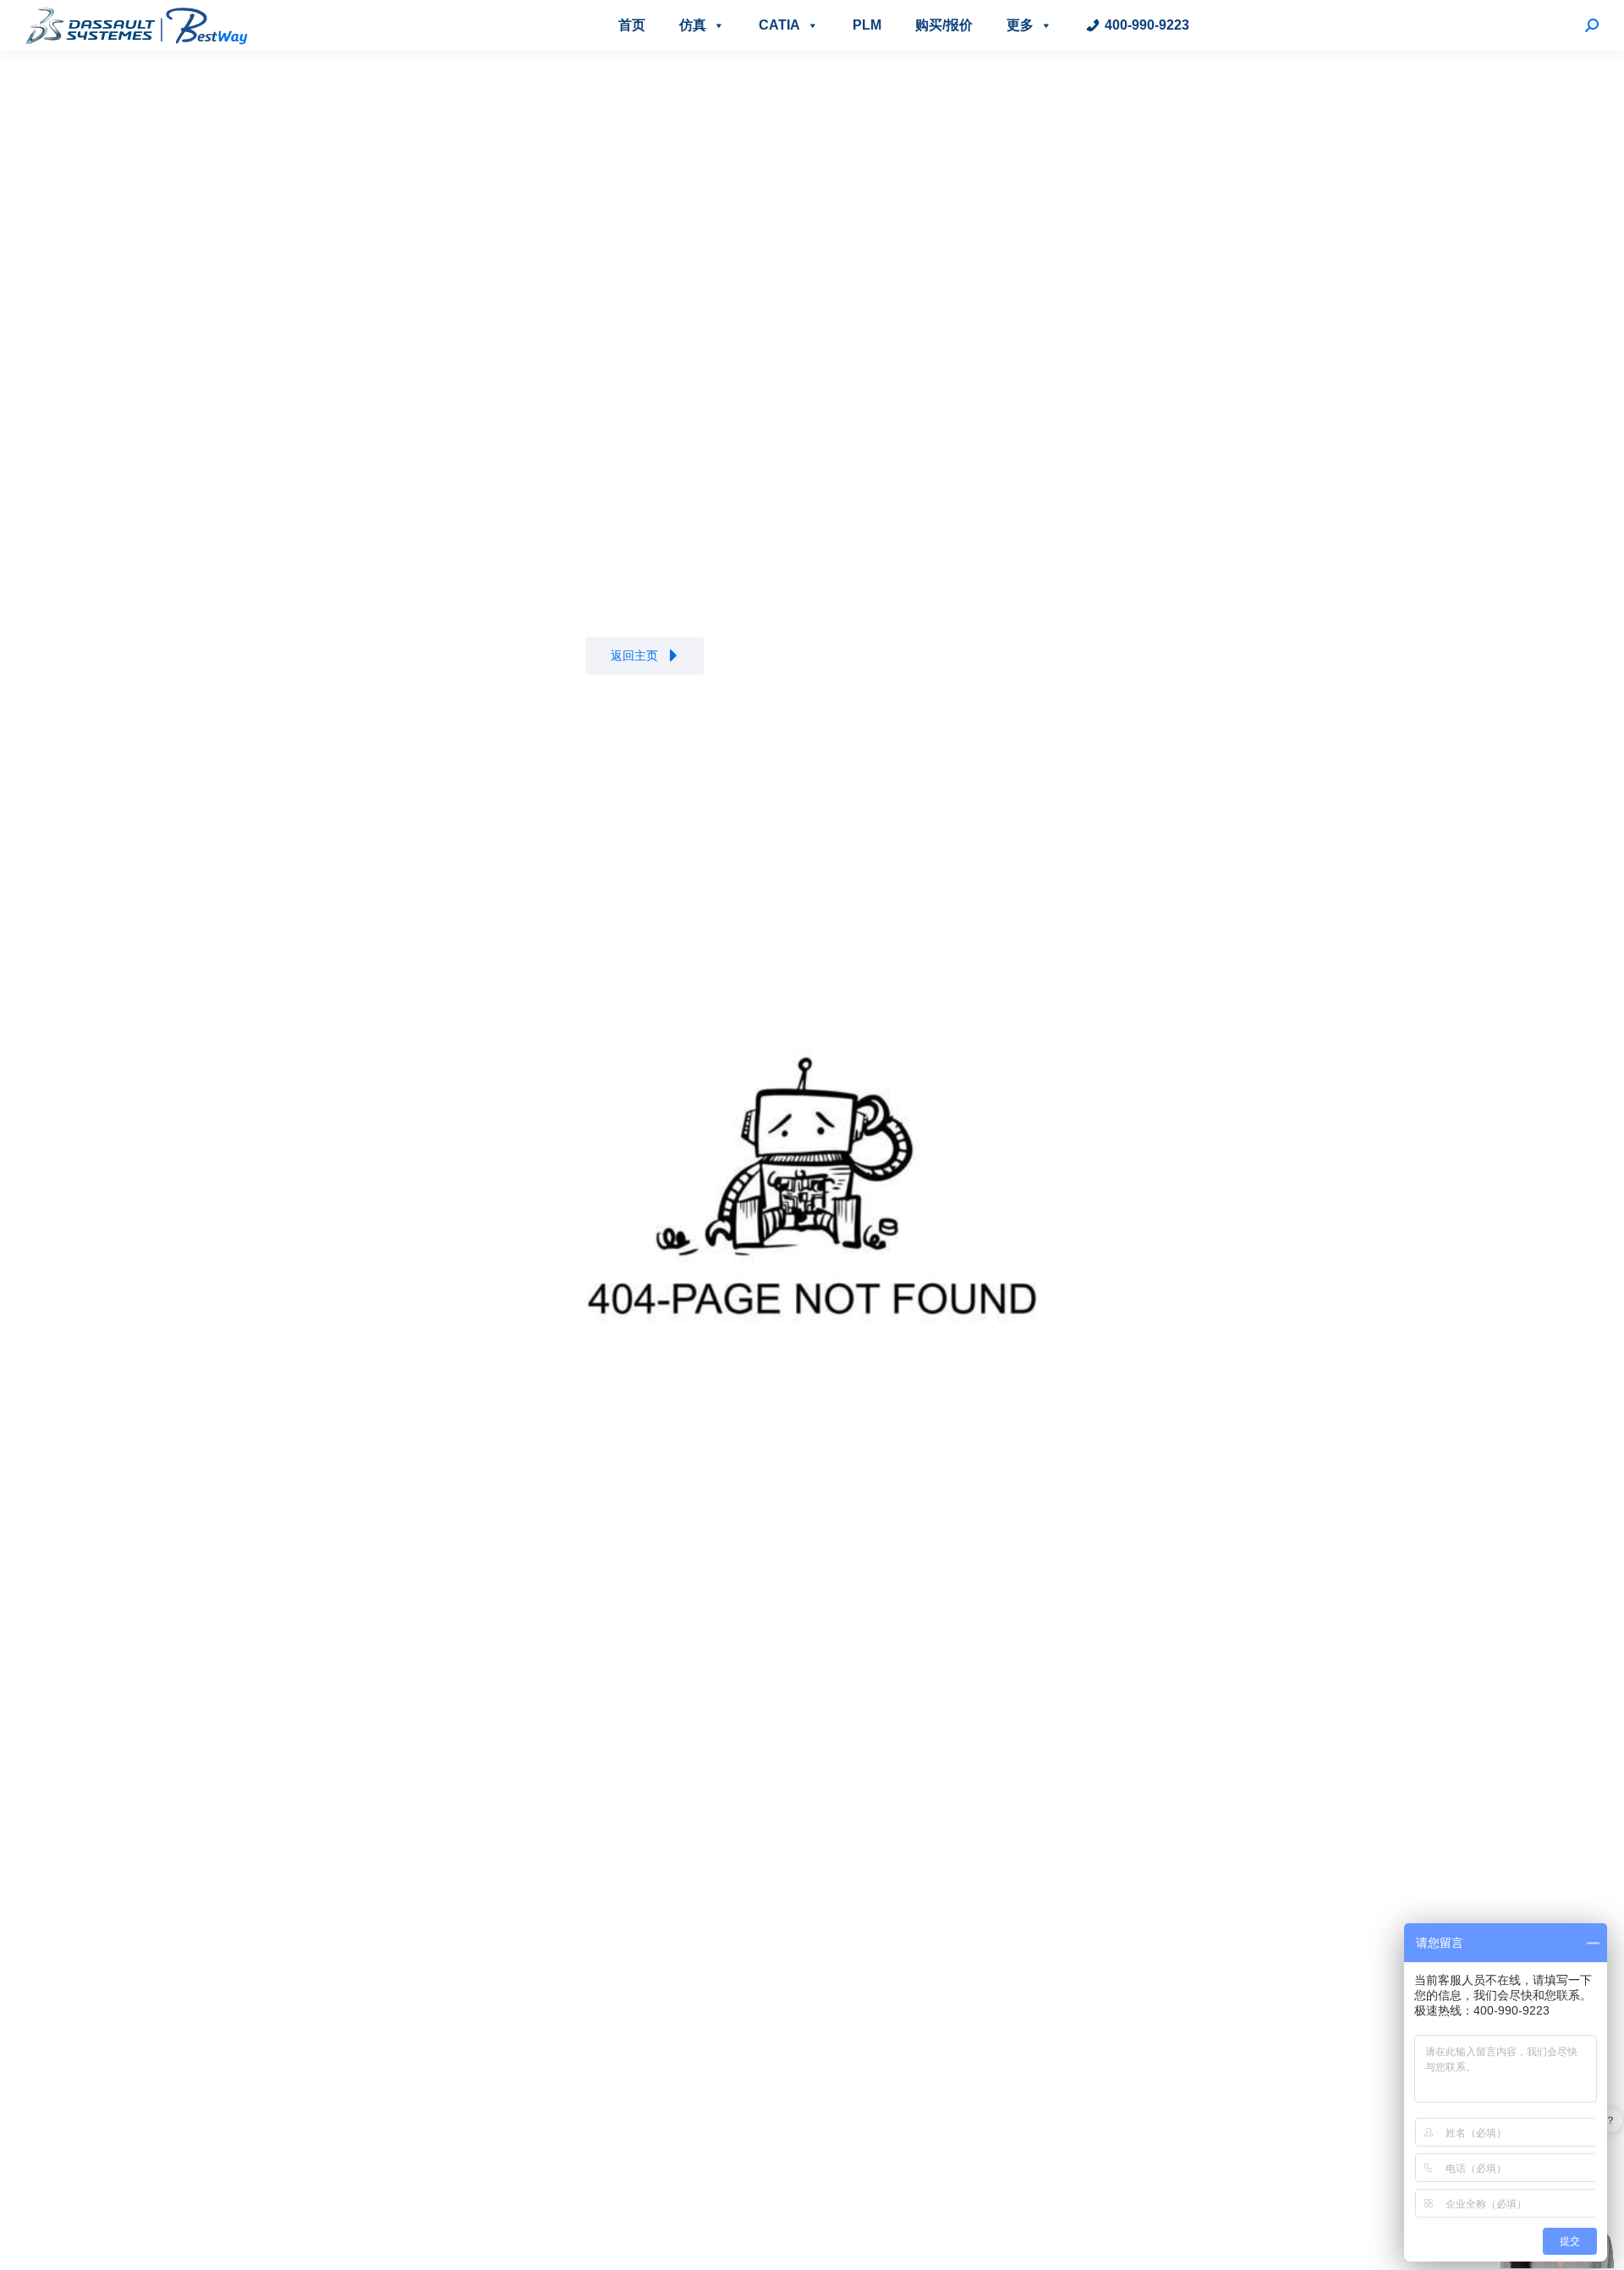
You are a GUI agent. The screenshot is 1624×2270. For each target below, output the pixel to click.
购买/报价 (944, 25)
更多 (1020, 25)
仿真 (693, 25)
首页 (632, 25)
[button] (645, 656)
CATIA (779, 25)
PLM (867, 25)
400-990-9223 (1147, 25)
